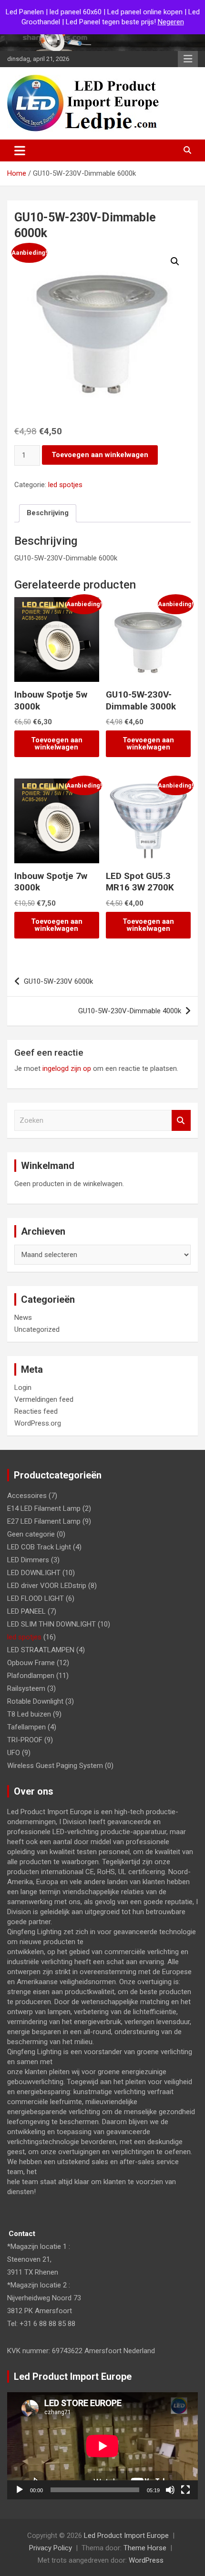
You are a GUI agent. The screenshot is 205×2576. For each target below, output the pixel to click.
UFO (14, 1753)
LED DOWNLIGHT (34, 1573)
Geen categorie (31, 1534)
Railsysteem (26, 1688)
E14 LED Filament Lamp (44, 1508)
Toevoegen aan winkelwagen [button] (57, 744)
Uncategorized (37, 1329)
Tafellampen (26, 1727)
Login (23, 1388)
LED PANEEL (26, 1611)
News (23, 1318)
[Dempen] (170, 2490)
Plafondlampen (31, 1676)
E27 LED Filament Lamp (44, 1521)
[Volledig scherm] (185, 2490)
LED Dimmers (28, 1560)
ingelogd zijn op (67, 1068)
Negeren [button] (171, 22)
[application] (102, 2446)
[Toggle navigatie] (20, 150)
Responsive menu (188, 59)
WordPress (146, 2560)
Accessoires (27, 1496)
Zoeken (181, 1121)
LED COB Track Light (39, 1547)
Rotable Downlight (35, 1701)
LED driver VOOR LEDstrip (47, 1586)
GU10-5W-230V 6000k (58, 981)
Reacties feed (36, 1411)
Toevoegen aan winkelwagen (100, 455)
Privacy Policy (51, 2548)
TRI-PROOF (25, 1740)
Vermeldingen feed (44, 1399)
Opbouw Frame (31, 1663)
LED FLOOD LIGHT (36, 1598)
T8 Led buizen (29, 1714)
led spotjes (65, 485)
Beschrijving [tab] (48, 513)
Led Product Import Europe (126, 2536)
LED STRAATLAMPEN (41, 1650)
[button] (175, 261)
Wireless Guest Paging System (55, 1766)
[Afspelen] (20, 2490)
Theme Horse (145, 2548)
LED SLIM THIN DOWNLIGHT (51, 1624)
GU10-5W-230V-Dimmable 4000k (130, 1011)
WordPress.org (38, 1423)
